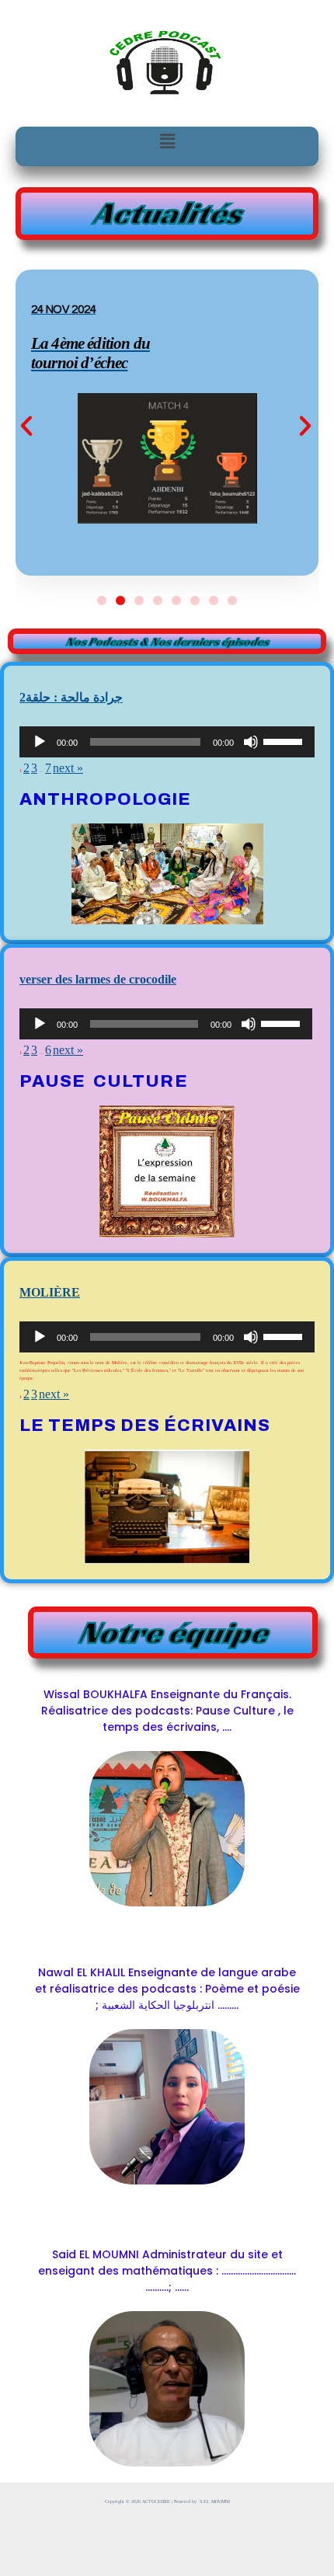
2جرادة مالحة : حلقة (71, 697)
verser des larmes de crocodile (98, 979)
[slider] (285, 740)
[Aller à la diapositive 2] (120, 600)
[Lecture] (40, 742)
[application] (167, 742)
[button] (167, 141)
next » (68, 768)
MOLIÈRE (50, 1292)
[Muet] (251, 742)
